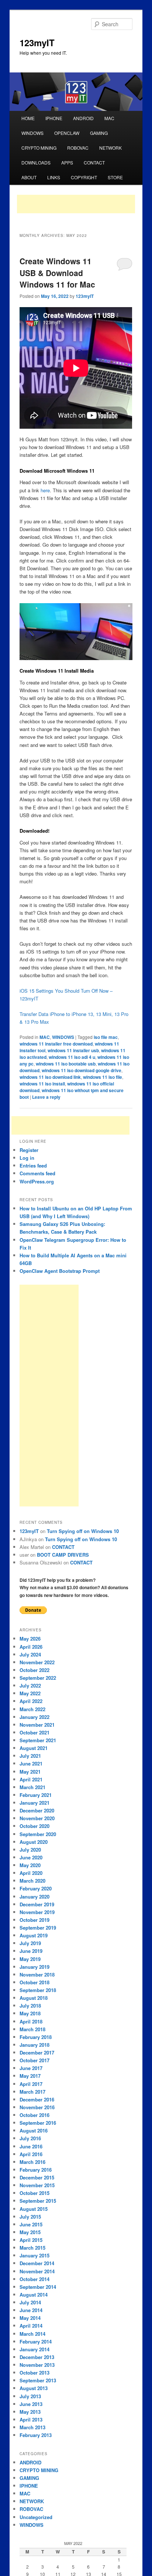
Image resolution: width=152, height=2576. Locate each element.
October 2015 (34, 2193)
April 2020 (31, 1873)
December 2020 (37, 1810)
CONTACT (94, 162)
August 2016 (34, 2130)
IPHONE (54, 118)
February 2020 (36, 1888)
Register (29, 1150)
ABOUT (29, 177)
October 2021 (34, 1732)
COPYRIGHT (84, 177)
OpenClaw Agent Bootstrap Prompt (60, 1271)
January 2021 (34, 1803)
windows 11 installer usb (73, 1050)
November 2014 (37, 2271)
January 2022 (34, 1717)
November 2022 (37, 1662)
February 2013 (36, 2435)
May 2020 (30, 1865)
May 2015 (30, 2232)
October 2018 (34, 1982)
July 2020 (30, 1850)
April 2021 (31, 1779)
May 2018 (30, 2013)
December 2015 (37, 2177)
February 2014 (36, 2341)
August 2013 (34, 2388)
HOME (28, 118)
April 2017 (31, 2084)
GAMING (99, 133)
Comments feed (37, 1173)
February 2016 (36, 2170)
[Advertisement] (76, 204)
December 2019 (37, 1904)
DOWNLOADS (36, 162)
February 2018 (36, 2037)
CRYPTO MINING (39, 148)
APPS (67, 162)
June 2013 (31, 2404)
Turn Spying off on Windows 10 (83, 1531)
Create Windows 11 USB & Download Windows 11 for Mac (57, 273)
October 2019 (34, 1920)
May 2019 (30, 1959)
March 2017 (32, 2092)
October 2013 (34, 2373)
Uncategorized (36, 2517)
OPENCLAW (67, 133)
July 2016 (30, 2138)
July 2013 (30, 2396)
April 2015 (31, 2240)
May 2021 (30, 1772)
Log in (27, 1158)
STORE (115, 177)
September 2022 (38, 1678)
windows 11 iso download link (50, 1077)
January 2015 (34, 2255)
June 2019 (31, 1951)
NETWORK (110, 148)
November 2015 (37, 2185)
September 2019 (38, 1928)
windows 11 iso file (103, 1077)
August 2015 (34, 2209)
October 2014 (34, 2279)
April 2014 (31, 2326)
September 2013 (38, 2380)
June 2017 (31, 2068)
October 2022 (34, 1670)
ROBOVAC (78, 148)
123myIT (37, 43)
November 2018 (37, 1975)
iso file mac (106, 1037)
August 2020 (34, 1842)
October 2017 (34, 2060)
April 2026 (31, 1647)
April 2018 (31, 2021)
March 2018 (32, 2029)
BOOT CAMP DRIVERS (63, 1555)
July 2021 (30, 1756)
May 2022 (30, 1693)
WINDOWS (32, 133)
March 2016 (32, 2162)
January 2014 (34, 2349)
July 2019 (30, 1943)
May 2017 (30, 2076)
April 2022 (31, 1701)
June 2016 (31, 2146)
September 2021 (38, 1740)
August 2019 (34, 1935)
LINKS (54, 177)
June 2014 (31, 2310)
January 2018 (34, 2045)
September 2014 (38, 2287)
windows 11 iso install (42, 1084)
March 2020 (32, 1881)
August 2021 (34, 1748)
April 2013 (31, 2419)
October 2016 (34, 2115)
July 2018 (30, 2006)
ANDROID (83, 118)
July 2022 (30, 1685)
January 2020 (34, 1897)
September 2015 (38, 2201)
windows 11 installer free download (56, 1044)
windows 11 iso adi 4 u (72, 1057)
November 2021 (37, 1725)
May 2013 (30, 2412)
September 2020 (38, 1834)
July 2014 (30, 2302)
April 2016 (31, 2154)
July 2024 (30, 1654)
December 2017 (37, 2052)
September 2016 (38, 2123)
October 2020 (34, 1826)
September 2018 (38, 1990)
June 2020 (31, 1857)
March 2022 (32, 1709)
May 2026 (30, 1639)
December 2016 (37, 2099)
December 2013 (37, 2357)
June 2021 (31, 1763)
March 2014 (32, 2334)
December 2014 (37, 2263)
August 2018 (34, 1998)
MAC (109, 118)
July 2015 (30, 2217)
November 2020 (37, 1818)
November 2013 (37, 2365)
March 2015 (32, 2248)
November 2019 (37, 1912)
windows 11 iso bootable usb (66, 1064)
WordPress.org (37, 1181)
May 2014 (30, 2318)
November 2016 (37, 2107)
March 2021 (32, 1787)
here (45, 490)
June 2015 (31, 2224)
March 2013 (32, 2427)
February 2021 (36, 1795)
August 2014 (34, 2295)
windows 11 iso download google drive (82, 1070)
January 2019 (34, 1967)
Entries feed (33, 1165)
